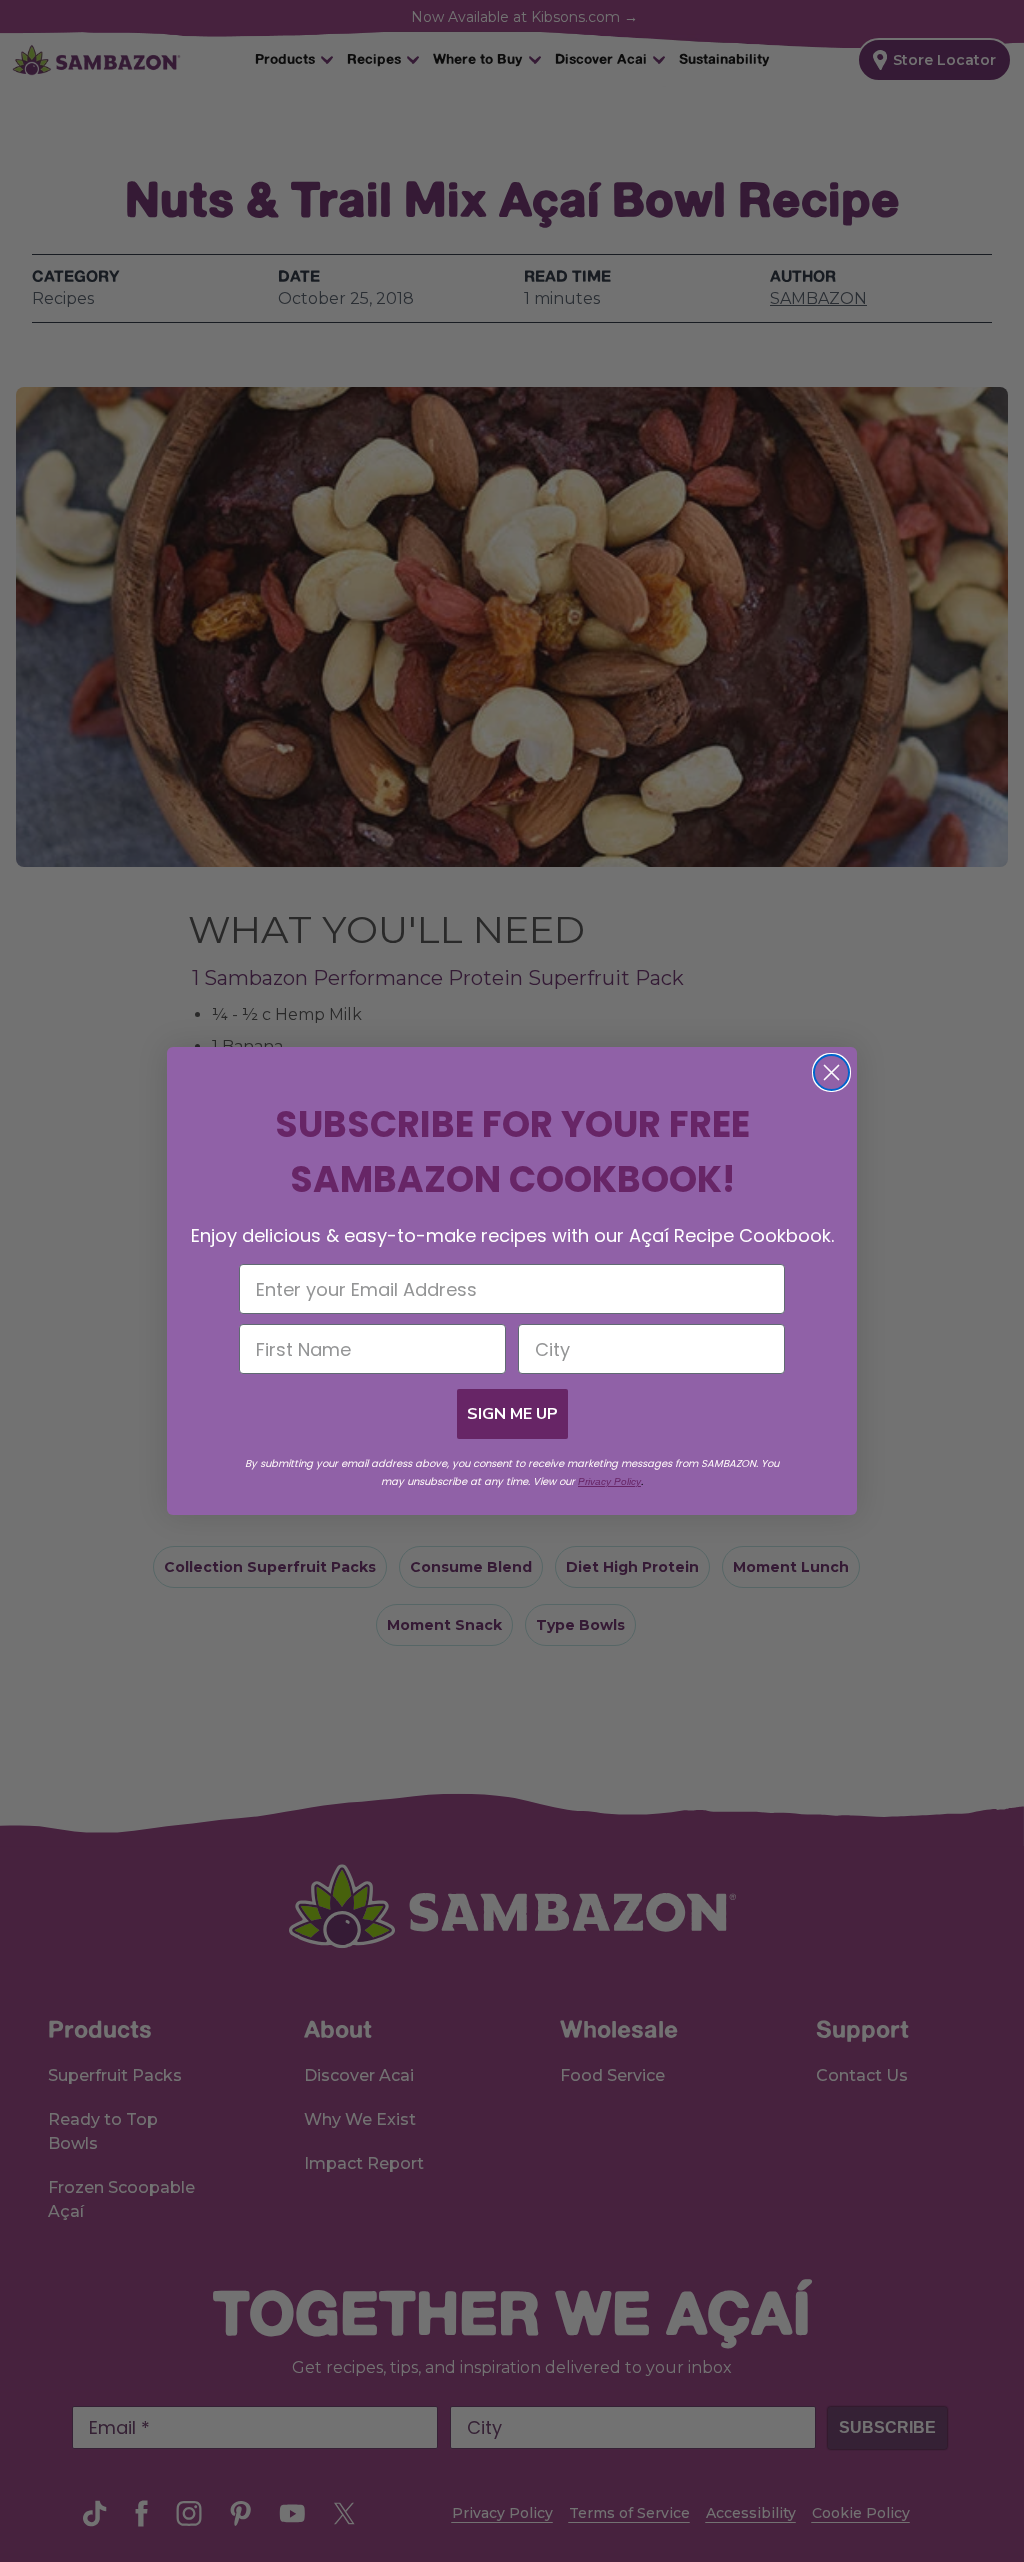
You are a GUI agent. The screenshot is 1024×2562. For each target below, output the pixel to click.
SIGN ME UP (512, 1414)
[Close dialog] (831, 1072)
